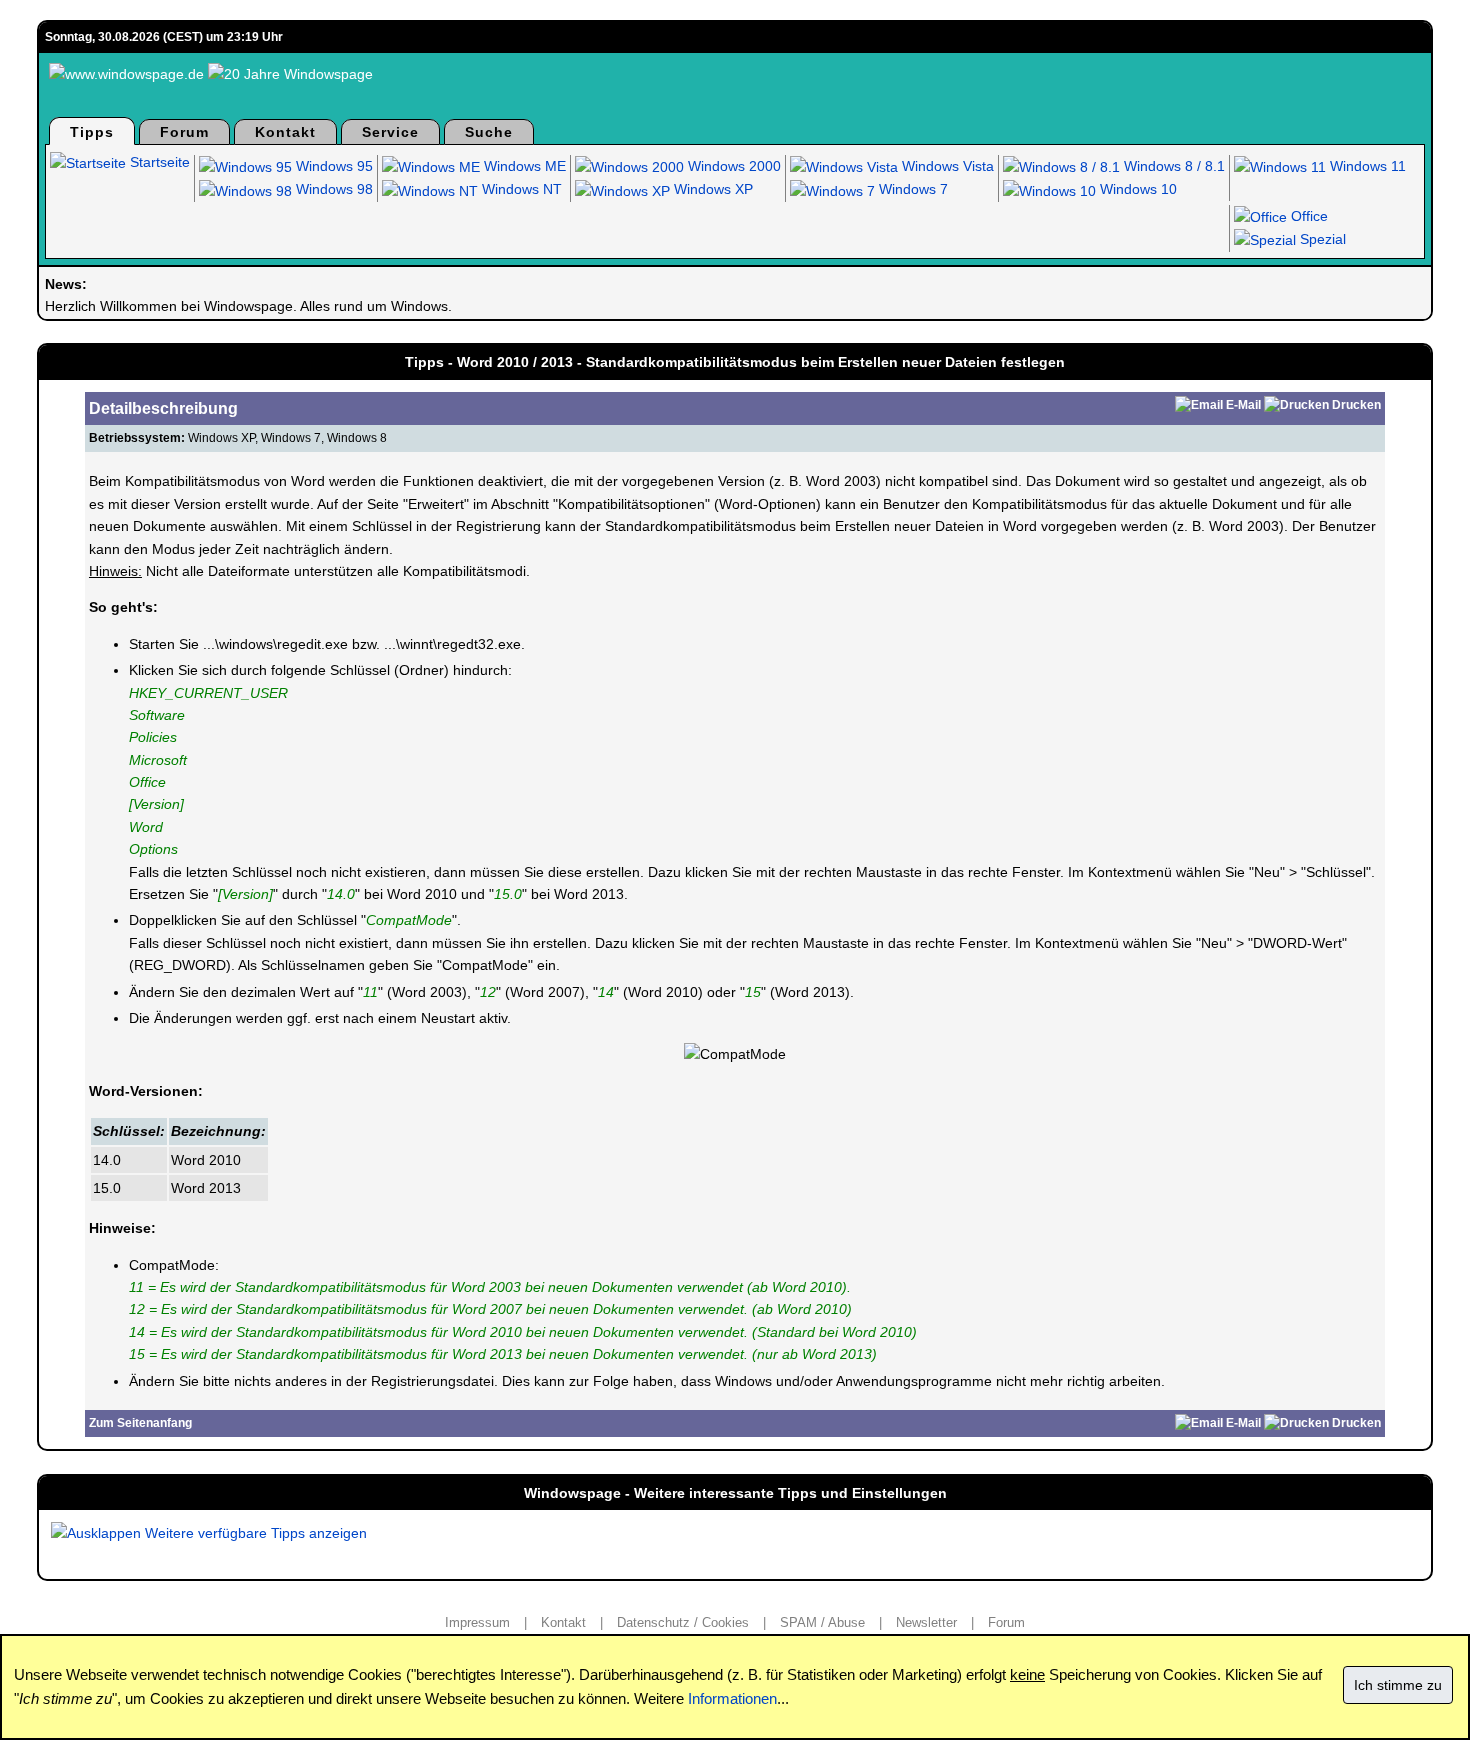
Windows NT (520, 189)
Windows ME (523, 166)
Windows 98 (332, 189)
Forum (184, 132)
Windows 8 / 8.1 (1172, 166)
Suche (489, 132)
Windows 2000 (732, 166)
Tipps (92, 132)
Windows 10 (1136, 189)
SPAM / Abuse (822, 1622)
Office (1307, 216)
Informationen (732, 1698)
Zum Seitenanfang (140, 1423)
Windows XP (711, 189)
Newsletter (926, 1622)
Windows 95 (332, 166)
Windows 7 (911, 189)
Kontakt (285, 132)
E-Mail (1243, 405)
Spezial (1321, 239)
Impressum (477, 1622)
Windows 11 (1366, 166)
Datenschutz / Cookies (683, 1622)
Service (390, 132)
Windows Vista (946, 166)
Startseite (158, 162)
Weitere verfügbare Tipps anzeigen (254, 1533)
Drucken (1356, 405)
